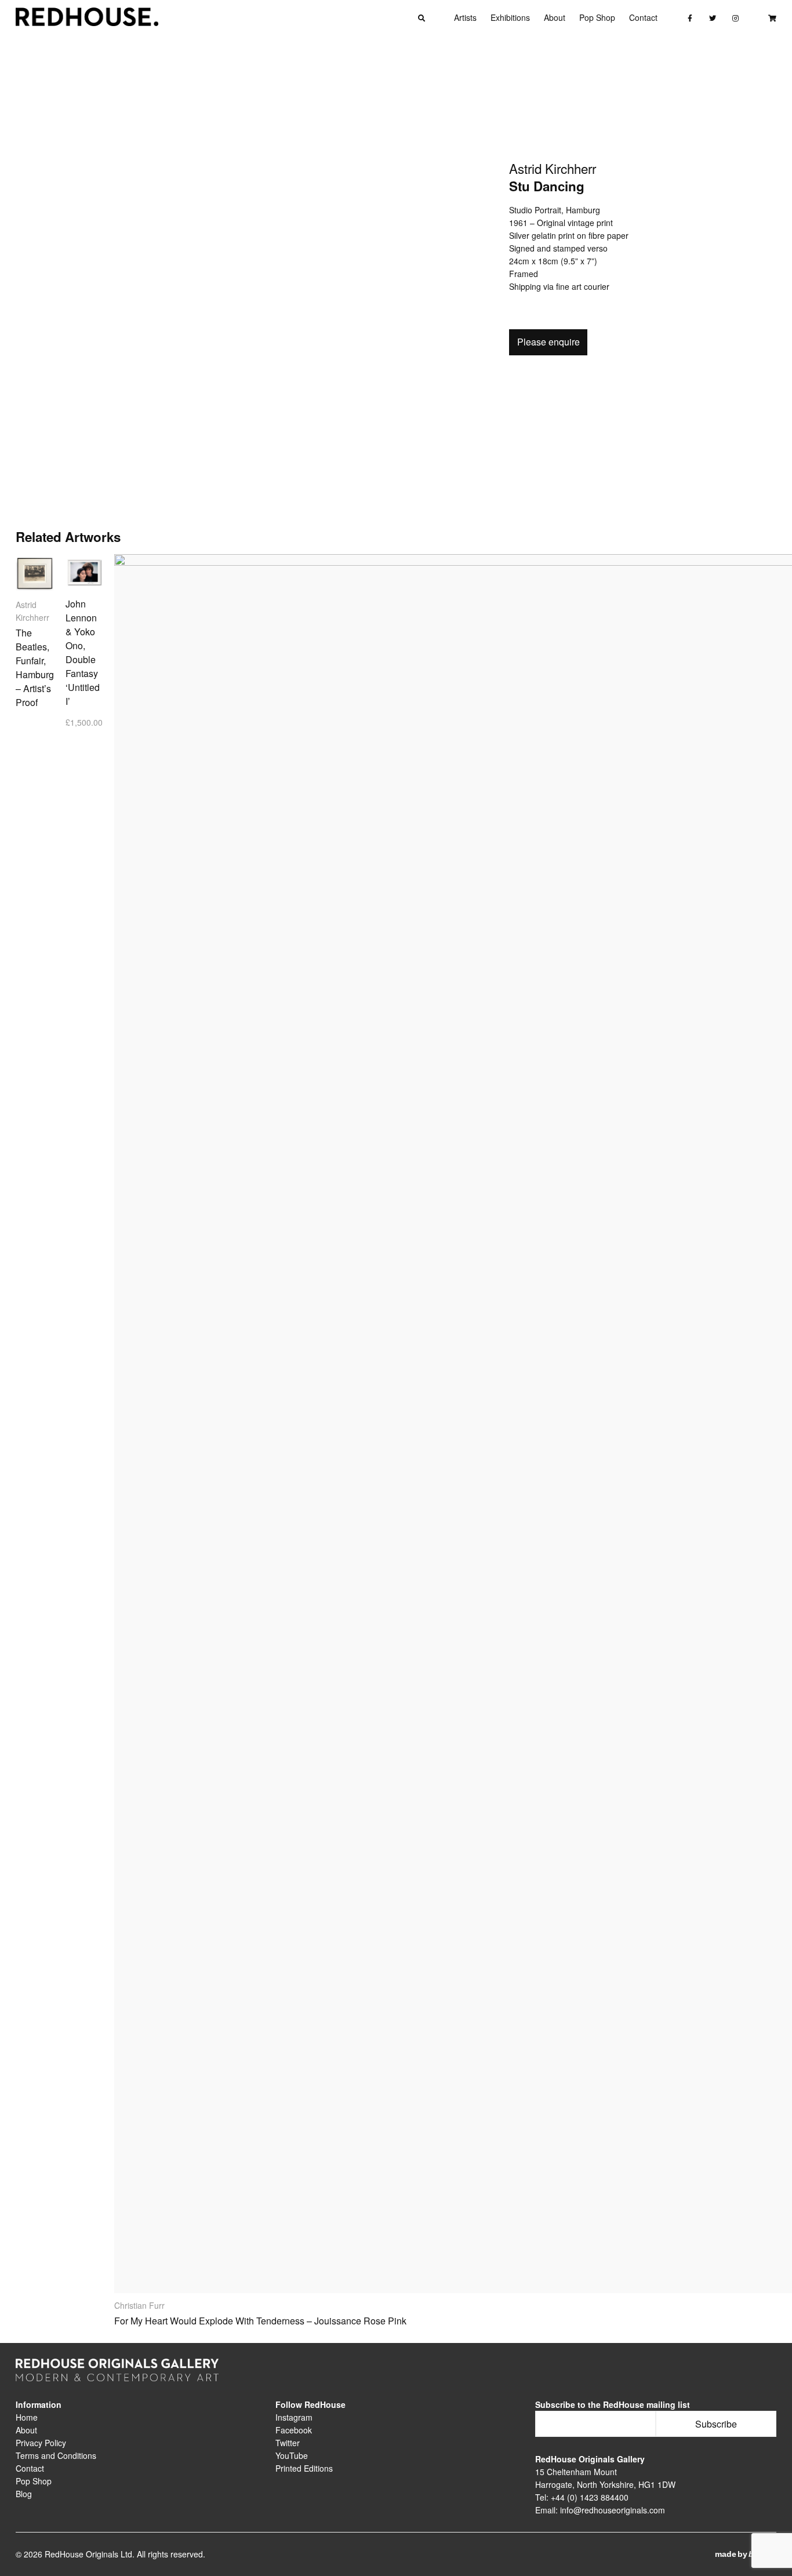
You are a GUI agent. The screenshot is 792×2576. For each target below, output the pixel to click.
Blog (24, 2494)
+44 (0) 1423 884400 (590, 2497)
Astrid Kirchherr (553, 170)
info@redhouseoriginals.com (613, 2510)
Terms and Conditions (56, 2455)
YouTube (292, 2455)
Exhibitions (510, 17)
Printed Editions (304, 2468)
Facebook (294, 2430)
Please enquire (548, 342)
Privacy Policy (41, 2443)
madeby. (746, 2554)
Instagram (294, 2417)
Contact (643, 17)
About (555, 17)
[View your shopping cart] (772, 17)
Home (27, 2417)
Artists (465, 17)
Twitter (288, 2443)
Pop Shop (597, 17)
